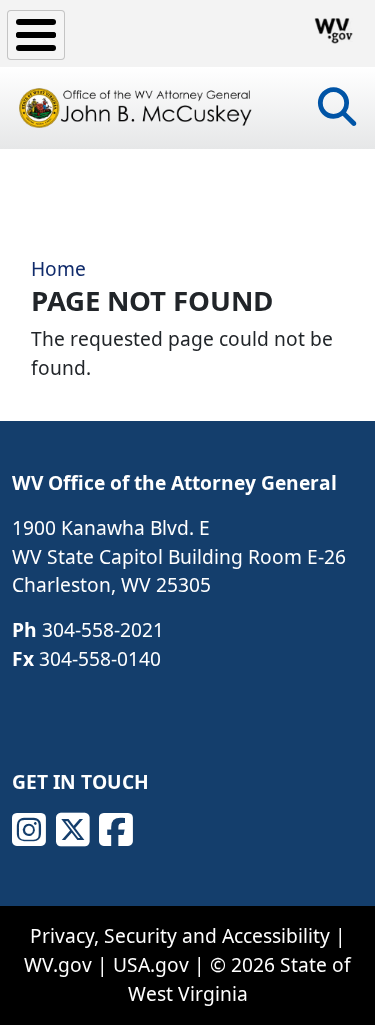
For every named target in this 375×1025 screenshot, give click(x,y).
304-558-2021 (103, 629)
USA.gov (151, 964)
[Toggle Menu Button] (36, 35)
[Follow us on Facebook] (116, 830)
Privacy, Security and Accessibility (180, 935)
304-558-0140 (100, 658)
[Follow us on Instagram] (29, 830)
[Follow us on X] (73, 830)
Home (58, 268)
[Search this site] (337, 113)
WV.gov (58, 964)
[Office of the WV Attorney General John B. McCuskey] (137, 108)
